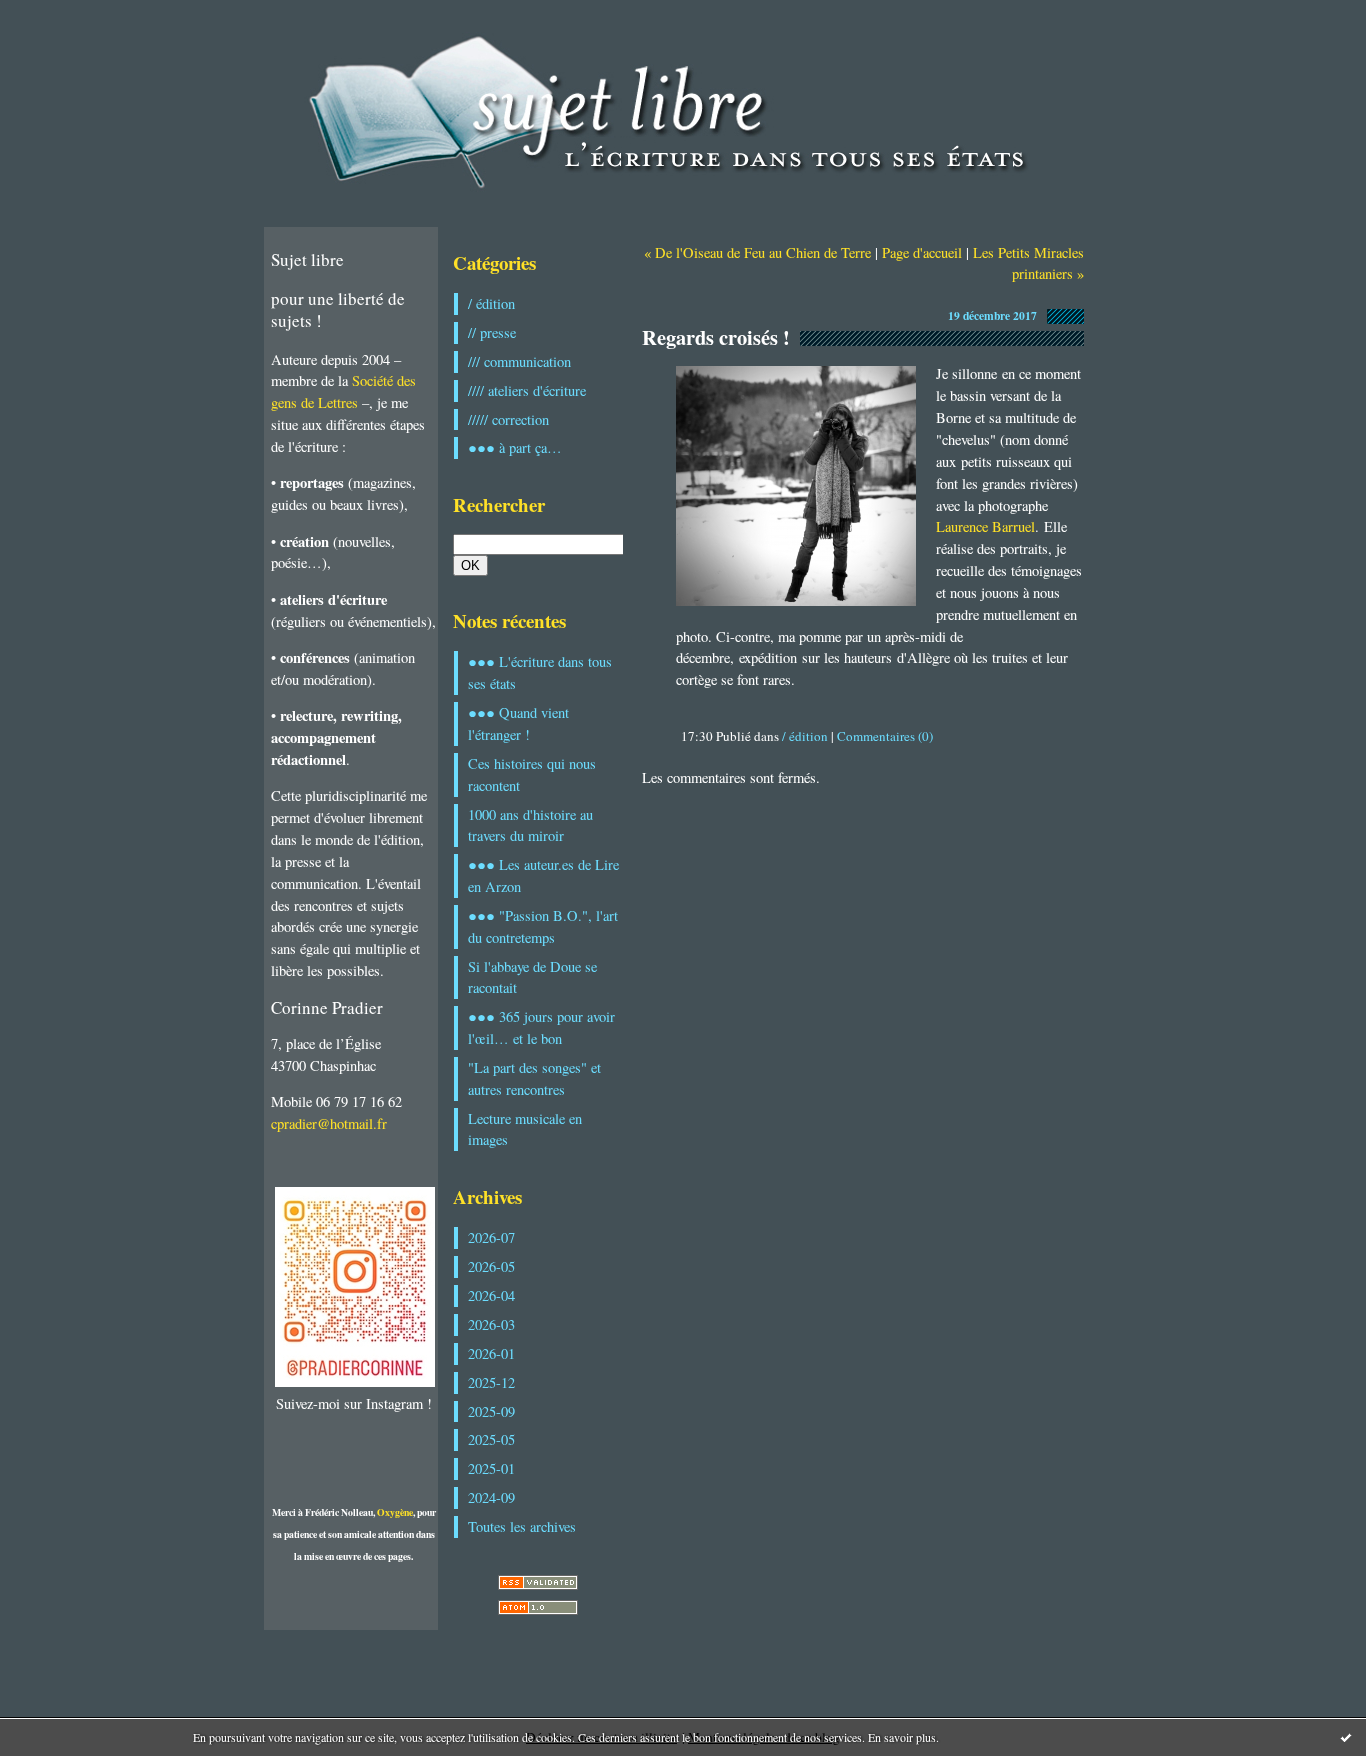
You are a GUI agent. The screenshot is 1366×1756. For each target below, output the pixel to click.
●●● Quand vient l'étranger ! (518, 723)
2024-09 (491, 1497)
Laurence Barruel (985, 526)
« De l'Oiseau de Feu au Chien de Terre (757, 252)
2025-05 (491, 1439)
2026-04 (491, 1295)
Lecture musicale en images (525, 1129)
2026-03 (491, 1324)
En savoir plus (902, 1737)
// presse (492, 332)
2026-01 (491, 1353)
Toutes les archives (522, 1526)
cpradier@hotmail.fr (329, 1123)
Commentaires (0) (885, 736)
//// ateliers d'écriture (527, 390)
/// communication (519, 361)
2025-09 (491, 1411)
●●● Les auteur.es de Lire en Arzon (543, 875)
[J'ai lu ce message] (1346, 1737)
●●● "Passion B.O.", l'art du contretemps (543, 926)
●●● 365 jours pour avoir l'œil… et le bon (541, 1027)
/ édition (491, 303)
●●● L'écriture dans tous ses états (540, 672)
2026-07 (491, 1237)
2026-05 (491, 1266)
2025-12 (491, 1382)
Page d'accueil (922, 252)
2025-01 (491, 1468)
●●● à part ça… (515, 447)
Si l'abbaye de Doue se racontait (532, 977)
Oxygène (395, 1512)
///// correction (508, 419)
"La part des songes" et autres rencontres (534, 1078)
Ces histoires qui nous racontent (532, 774)
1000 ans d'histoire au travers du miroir (530, 825)
